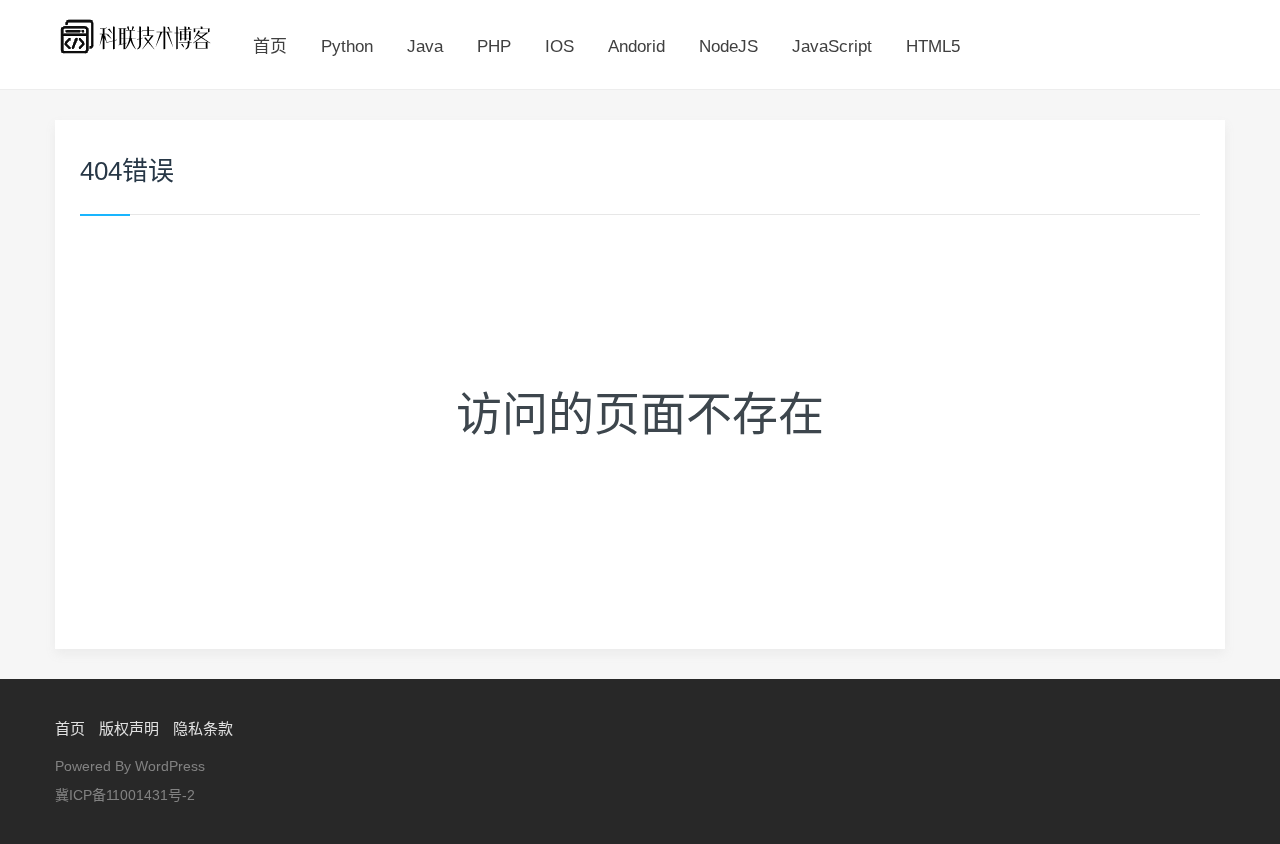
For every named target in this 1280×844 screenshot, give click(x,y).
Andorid (636, 46)
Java (425, 46)
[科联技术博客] (136, 35)
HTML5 (933, 46)
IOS (559, 46)
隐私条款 (203, 728)
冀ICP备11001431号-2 (125, 795)
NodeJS (728, 46)
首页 (270, 46)
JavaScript (832, 46)
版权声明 (129, 728)
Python (347, 46)
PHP (494, 46)
